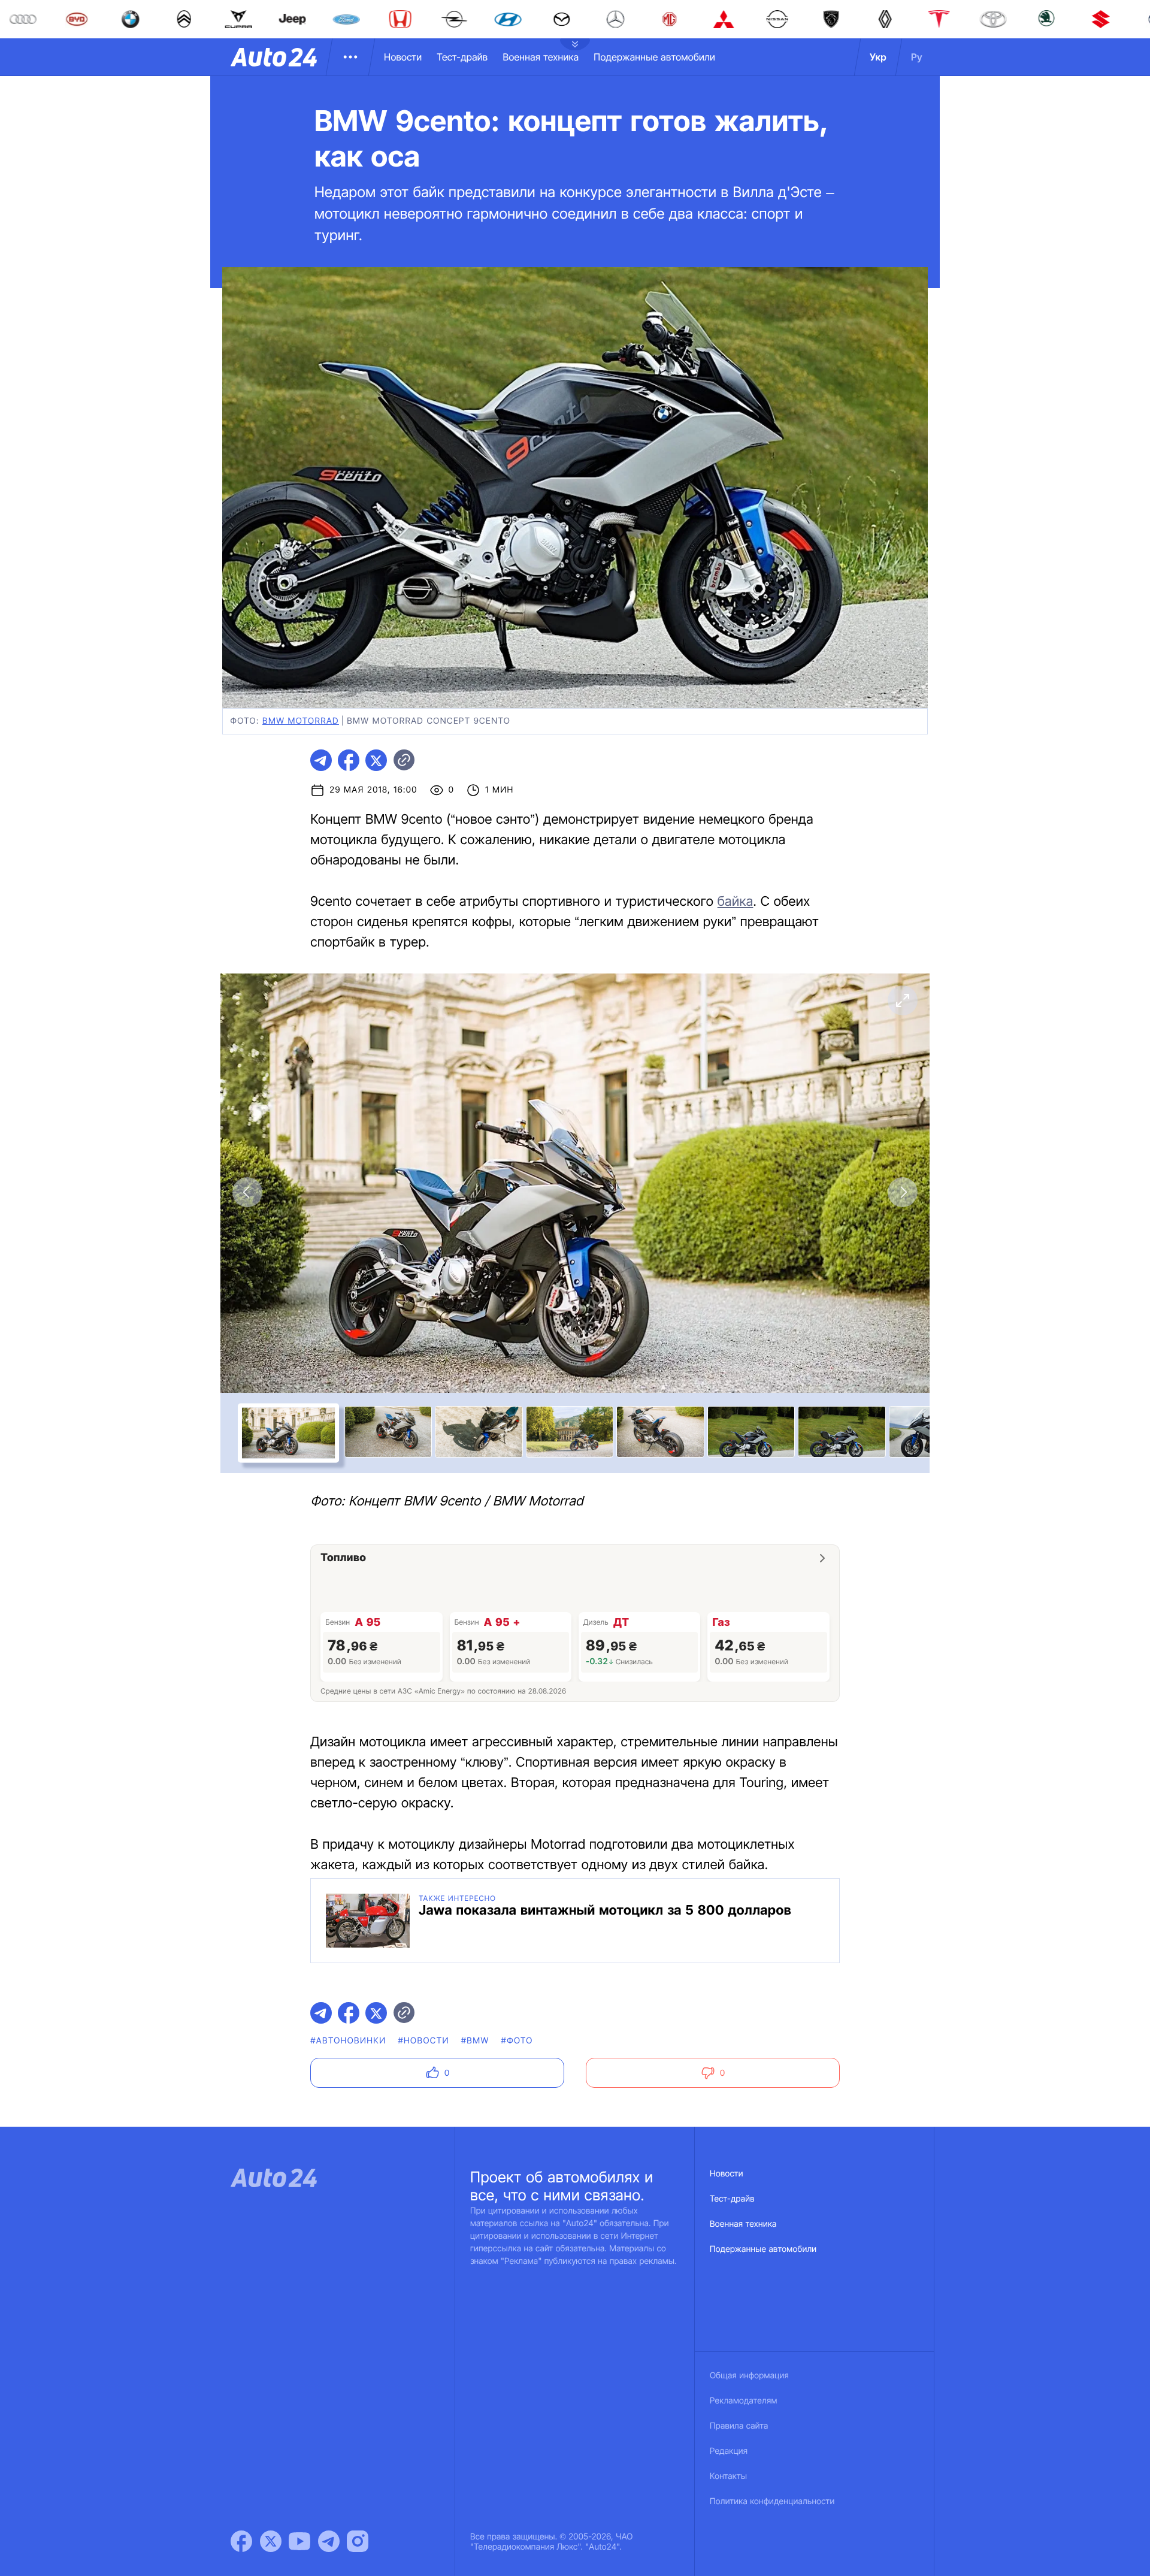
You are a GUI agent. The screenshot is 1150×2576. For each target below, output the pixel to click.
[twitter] (376, 760)
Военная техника (541, 57)
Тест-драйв (462, 57)
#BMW (475, 2041)
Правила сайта (739, 2426)
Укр (878, 57)
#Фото (517, 2041)
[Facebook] (241, 2541)
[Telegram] (329, 2541)
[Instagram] (358, 2541)
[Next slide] (903, 1192)
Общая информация (749, 2376)
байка (736, 902)
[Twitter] (271, 2541)
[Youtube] (299, 2541)
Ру (917, 57)
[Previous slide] (247, 1192)
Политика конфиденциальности (772, 2501)
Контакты (728, 2476)
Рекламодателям (744, 2401)
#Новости (423, 2041)
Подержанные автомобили (654, 57)
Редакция (729, 2451)
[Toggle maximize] (903, 1000)
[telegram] (321, 760)
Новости (403, 57)
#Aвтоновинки (348, 2041)
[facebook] (349, 760)
